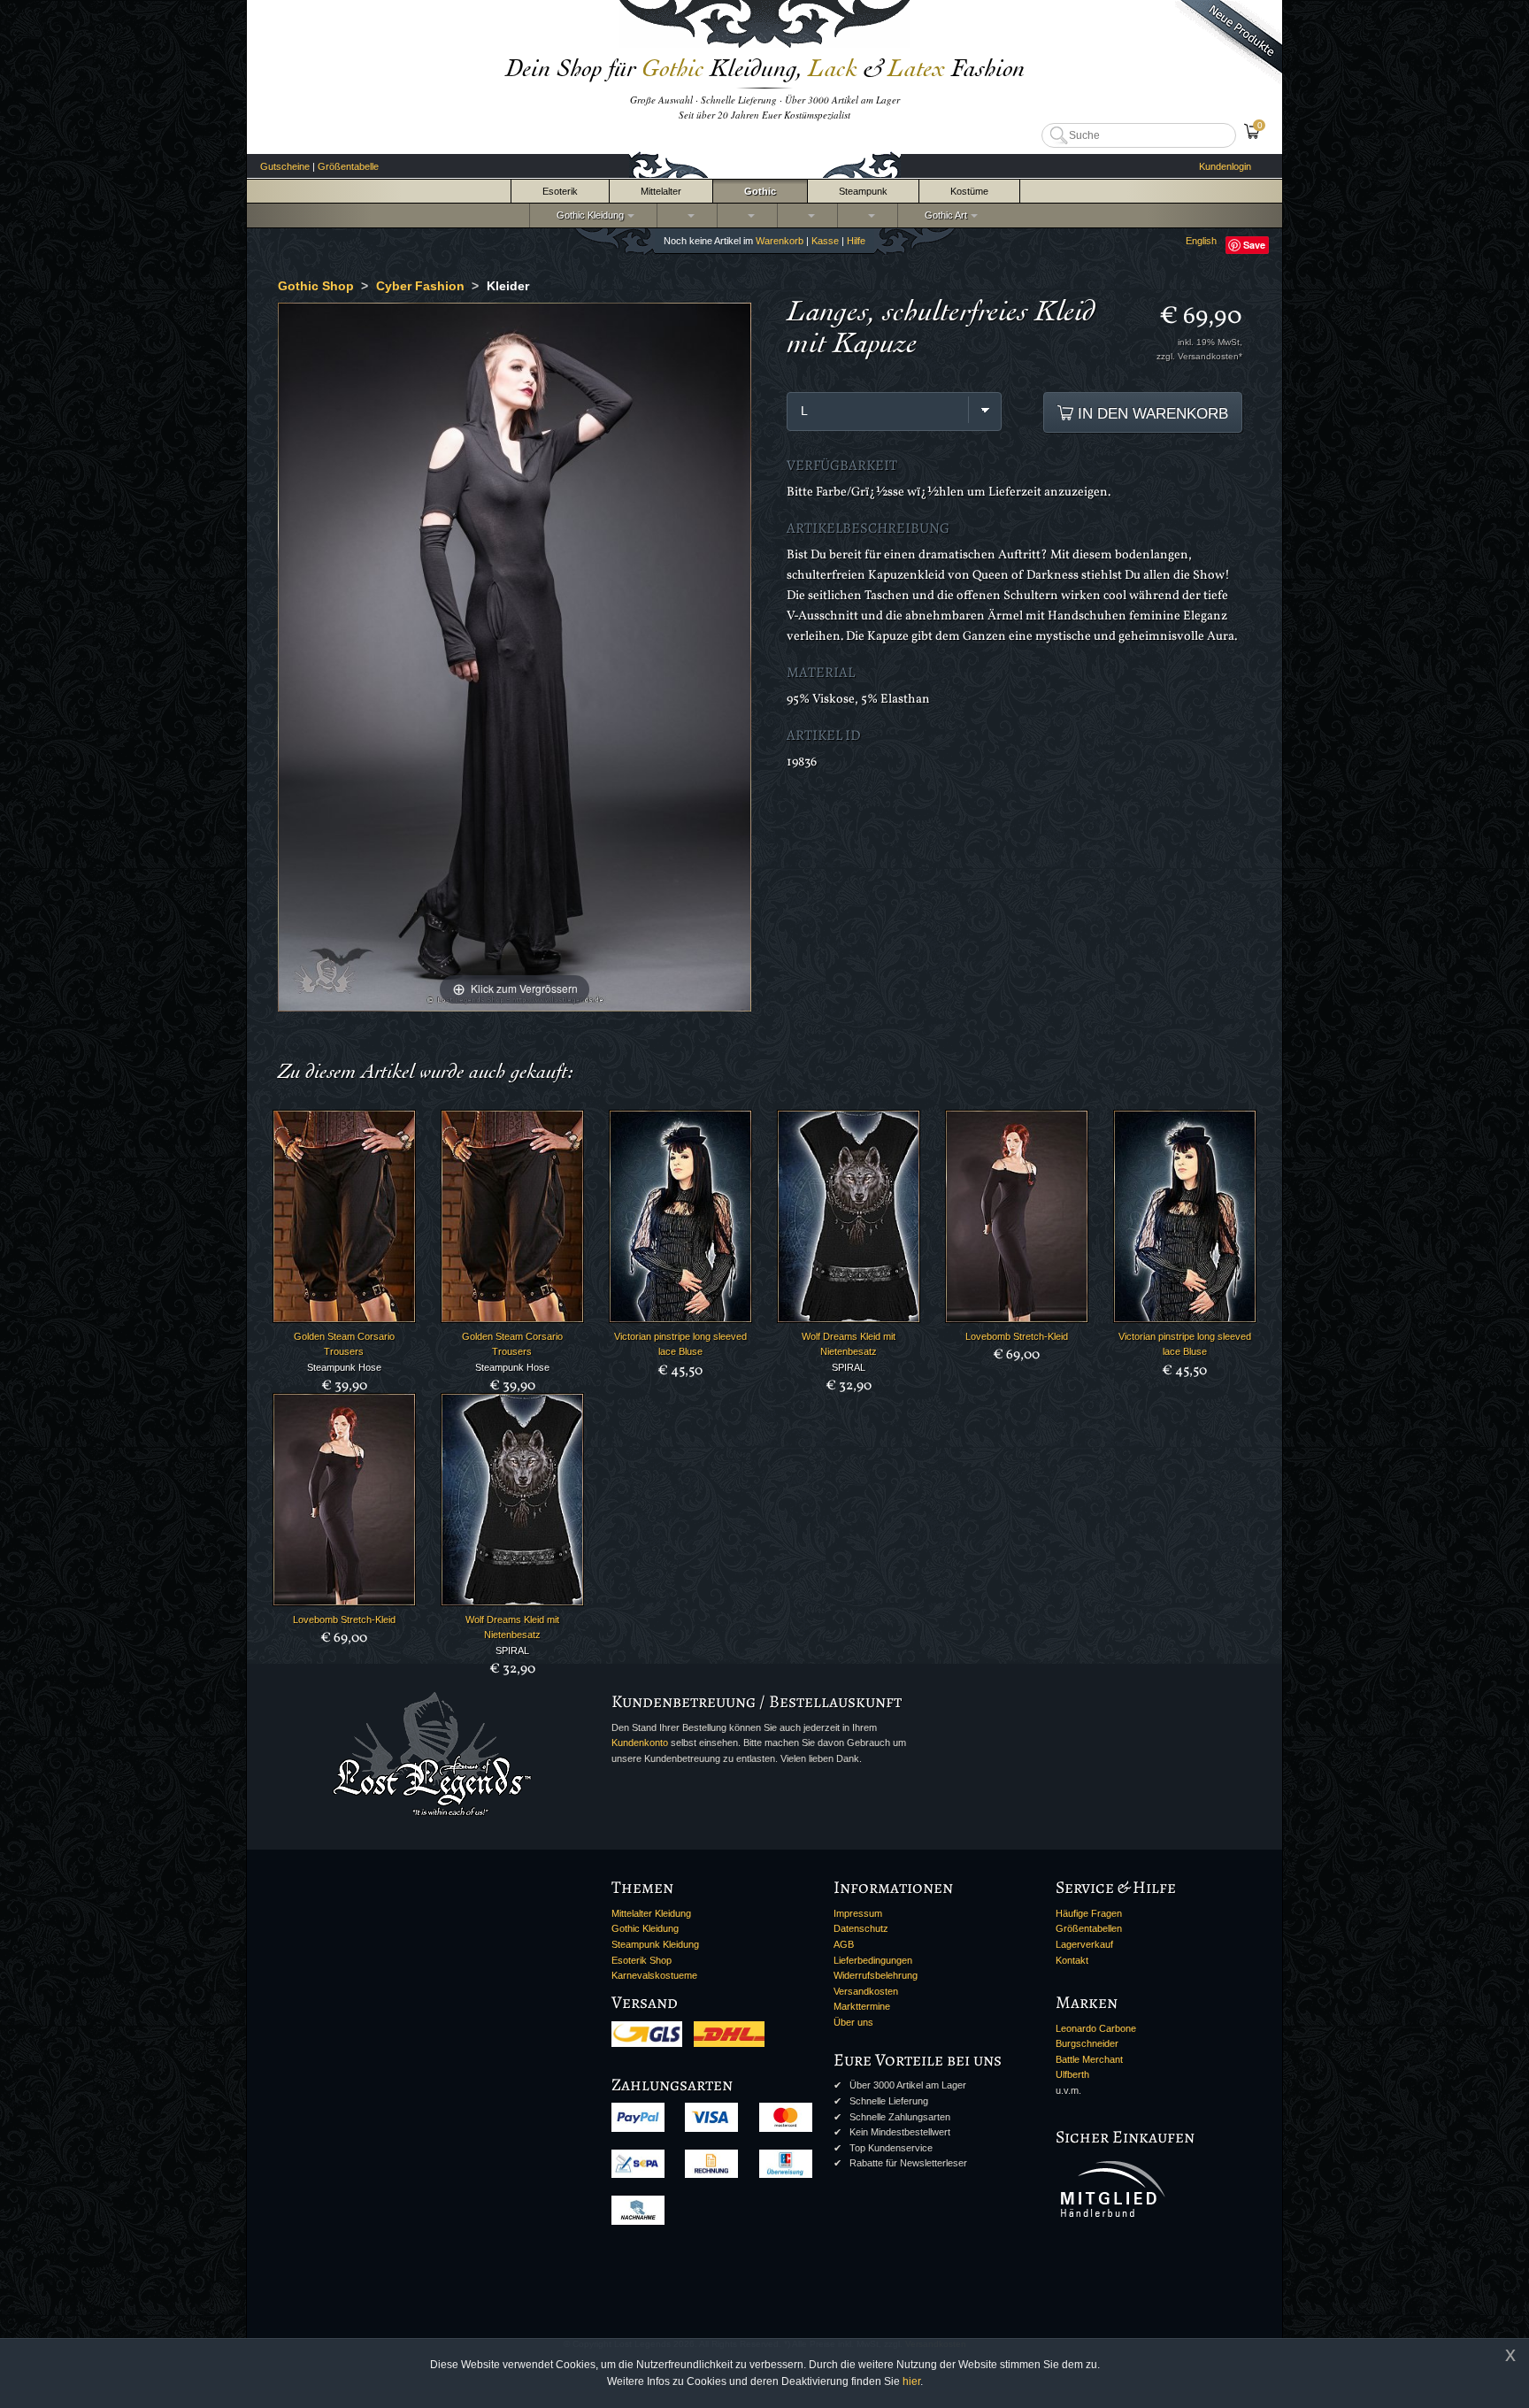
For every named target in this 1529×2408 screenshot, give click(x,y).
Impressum (858, 1913)
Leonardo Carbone (1096, 2028)
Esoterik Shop (642, 1960)
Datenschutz (861, 1928)
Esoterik (560, 191)
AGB (844, 1944)
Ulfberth (1072, 2074)
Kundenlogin (1225, 166)
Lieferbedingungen (873, 1960)
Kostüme (969, 191)
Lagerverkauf (1084, 1944)
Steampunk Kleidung (655, 1944)
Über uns (853, 2022)
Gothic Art (943, 215)
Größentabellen (1089, 1928)
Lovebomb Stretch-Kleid (1017, 1336)
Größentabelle (348, 166)
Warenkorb (780, 241)
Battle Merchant (1089, 2059)
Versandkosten (866, 1991)
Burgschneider (1087, 2043)
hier (911, 2381)
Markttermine (862, 2006)
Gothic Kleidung (588, 215)
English (1201, 241)
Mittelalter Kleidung (651, 1913)
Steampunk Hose (344, 1367)
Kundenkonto (640, 1743)
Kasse (825, 241)
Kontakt (1072, 1960)
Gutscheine (285, 166)
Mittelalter (661, 191)
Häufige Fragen (1089, 1913)
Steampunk (863, 191)
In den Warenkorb (1151, 413)
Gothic (760, 191)
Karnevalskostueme (654, 1975)
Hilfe (856, 241)
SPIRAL (849, 1367)
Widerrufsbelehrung (876, 1975)
